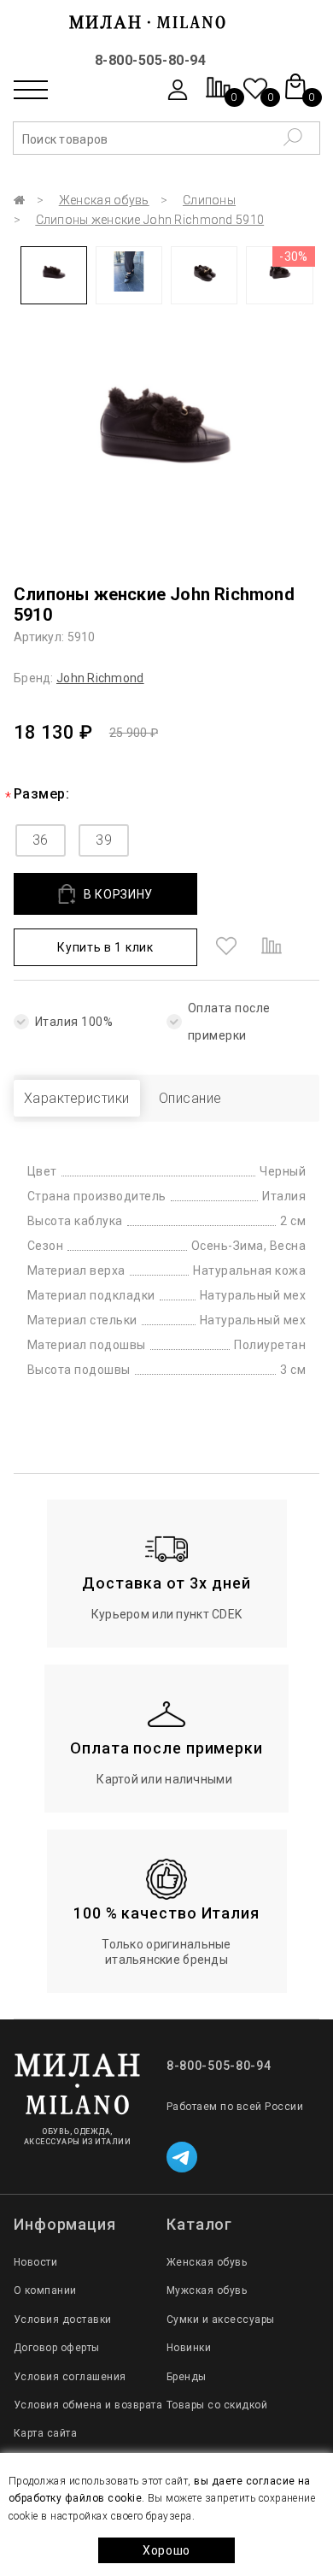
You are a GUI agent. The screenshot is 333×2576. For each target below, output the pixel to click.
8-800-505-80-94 (150, 60)
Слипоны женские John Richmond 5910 (150, 220)
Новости (35, 2262)
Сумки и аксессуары (221, 2320)
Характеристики (77, 1098)
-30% (294, 256)
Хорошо (166, 2550)
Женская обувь (104, 200)
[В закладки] (226, 947)
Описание (190, 1098)
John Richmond (100, 678)
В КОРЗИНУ (118, 894)
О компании (45, 2290)
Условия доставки (63, 2320)
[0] (219, 96)
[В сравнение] (272, 947)
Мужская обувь (207, 2290)
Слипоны (209, 200)
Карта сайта (45, 2433)
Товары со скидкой (217, 2405)
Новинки (189, 2348)
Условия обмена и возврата (88, 2405)
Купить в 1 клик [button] (105, 947)
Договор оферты (57, 2348)
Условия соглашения (70, 2377)
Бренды (187, 2377)
